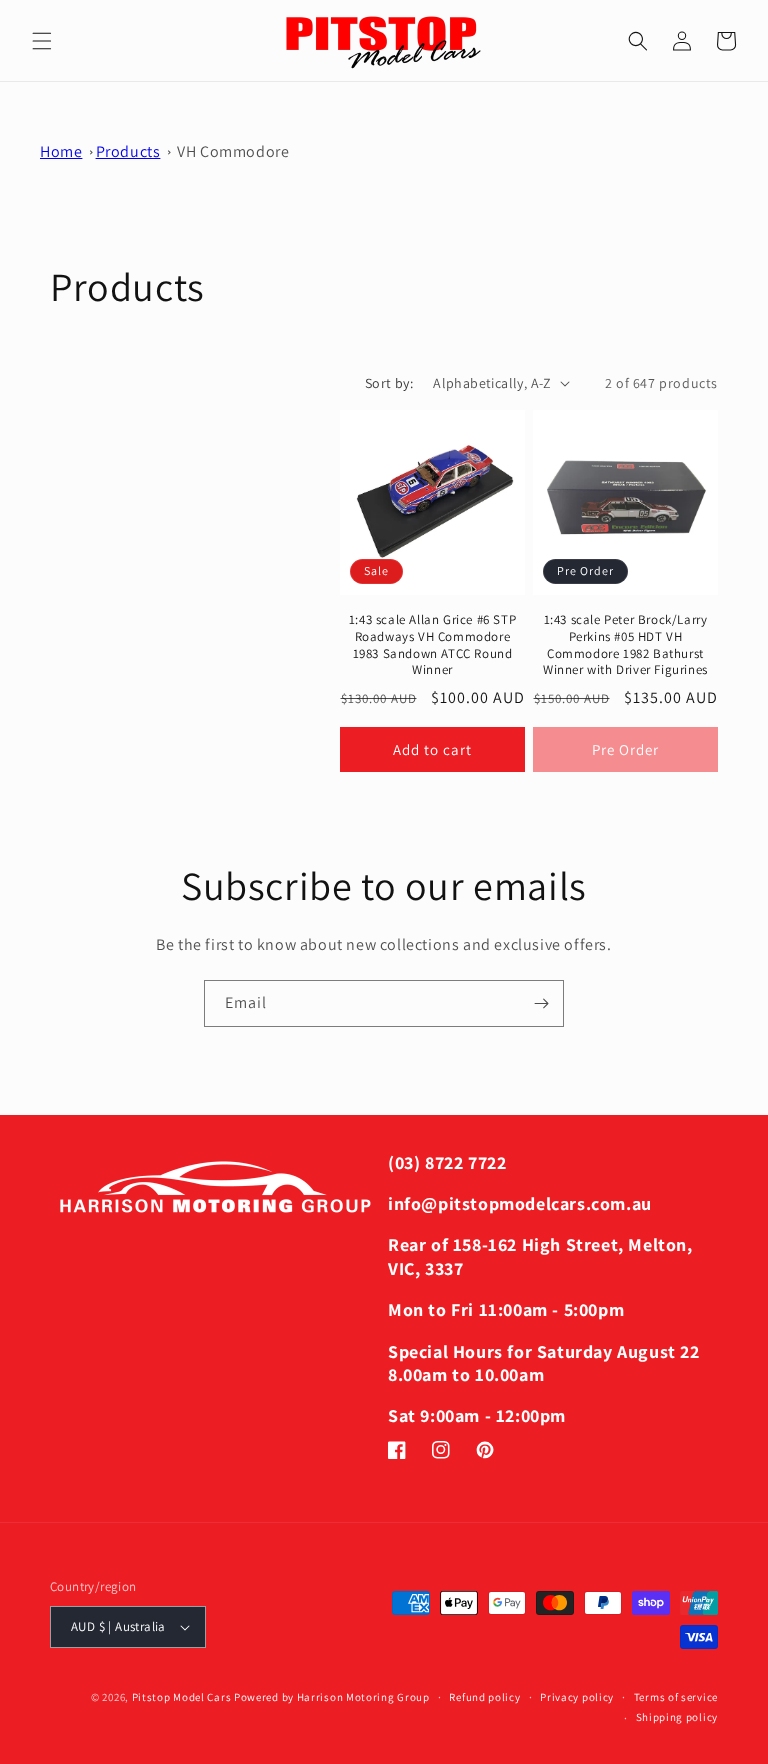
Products (128, 151)
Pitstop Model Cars (182, 1697)
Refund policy (484, 1697)
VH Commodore (233, 151)
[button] (42, 41)
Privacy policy (577, 1697)
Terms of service (676, 1697)
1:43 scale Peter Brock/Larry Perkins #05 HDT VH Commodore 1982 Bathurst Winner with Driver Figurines (625, 645)
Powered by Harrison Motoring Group (332, 1697)
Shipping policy (677, 1717)
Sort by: (389, 383)
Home (61, 151)
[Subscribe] (541, 1003)
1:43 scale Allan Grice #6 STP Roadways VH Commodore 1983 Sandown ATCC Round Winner (432, 645)
